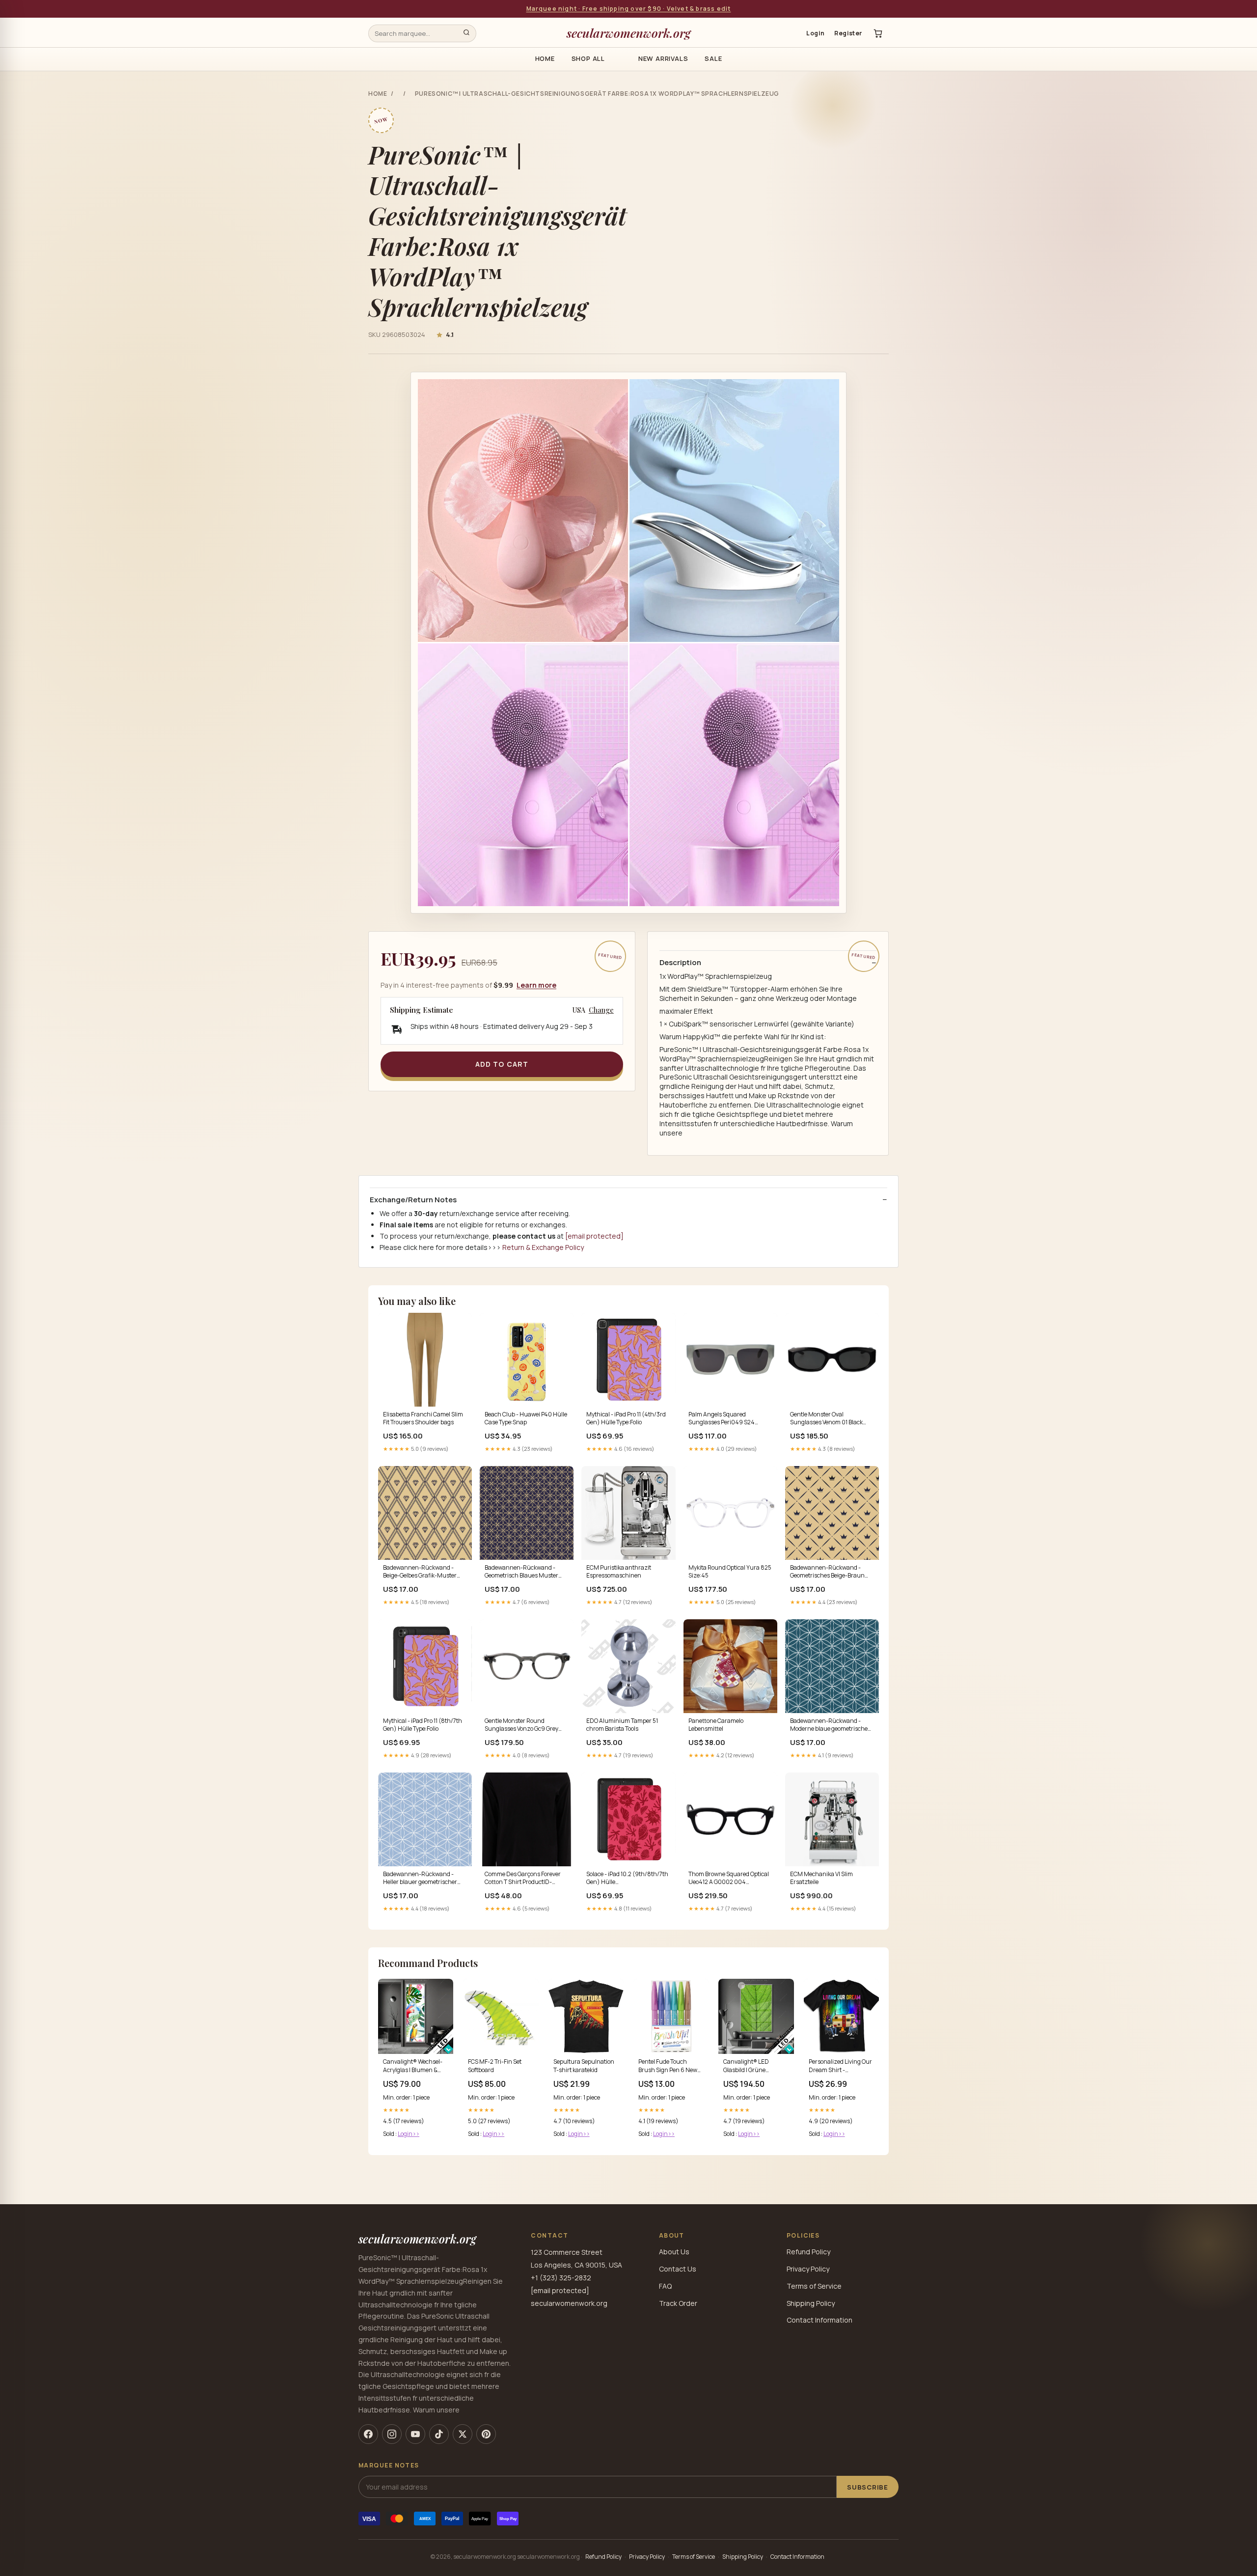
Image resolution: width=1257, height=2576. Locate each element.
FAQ (665, 2286)
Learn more (536, 985)
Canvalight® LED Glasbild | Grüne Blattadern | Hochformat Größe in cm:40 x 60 (756, 2066)
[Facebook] (368, 2434)
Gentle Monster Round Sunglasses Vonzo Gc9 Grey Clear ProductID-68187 (521, 1725)
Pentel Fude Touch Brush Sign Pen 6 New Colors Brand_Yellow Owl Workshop (671, 2066)
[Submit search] (466, 33)
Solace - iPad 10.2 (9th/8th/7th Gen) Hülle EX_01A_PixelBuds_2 (627, 1879)
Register (848, 33)
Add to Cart (502, 1064)
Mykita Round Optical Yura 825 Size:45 (730, 1572)
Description (680, 963)
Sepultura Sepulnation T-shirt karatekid (584, 2066)
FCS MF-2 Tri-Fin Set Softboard (495, 2066)
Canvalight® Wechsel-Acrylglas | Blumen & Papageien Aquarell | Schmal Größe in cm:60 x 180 (414, 2066)
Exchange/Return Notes (413, 1200)
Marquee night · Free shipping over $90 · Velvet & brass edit (629, 9)
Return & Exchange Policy (543, 1247)
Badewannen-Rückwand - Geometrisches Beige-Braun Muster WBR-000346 (827, 1572)
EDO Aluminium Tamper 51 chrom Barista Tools (622, 1725)
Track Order (678, 2303)
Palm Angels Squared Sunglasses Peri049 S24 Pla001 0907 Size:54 (722, 1419)
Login (815, 33)
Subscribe (868, 2487)
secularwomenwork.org (629, 33)
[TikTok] (439, 2434)
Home (545, 58)
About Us (674, 2252)
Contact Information (820, 2320)
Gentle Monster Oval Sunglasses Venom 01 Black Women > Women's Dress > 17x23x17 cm (826, 1419)
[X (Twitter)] (463, 2434)
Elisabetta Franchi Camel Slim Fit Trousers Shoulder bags (423, 1418)
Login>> (409, 2134)
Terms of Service (814, 2286)
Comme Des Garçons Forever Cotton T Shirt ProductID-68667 (523, 1879)
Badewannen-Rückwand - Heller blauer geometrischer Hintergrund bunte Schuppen (423, 1879)
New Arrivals (663, 58)
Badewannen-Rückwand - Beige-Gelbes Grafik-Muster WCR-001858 (420, 1572)
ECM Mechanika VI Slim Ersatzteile (821, 1878)
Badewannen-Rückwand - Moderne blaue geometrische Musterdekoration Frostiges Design (829, 1725)
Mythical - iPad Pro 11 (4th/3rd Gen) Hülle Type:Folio (626, 1418)
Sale (713, 58)
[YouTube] (415, 2434)
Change (601, 1010)
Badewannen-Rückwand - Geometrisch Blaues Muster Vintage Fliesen (521, 1572)
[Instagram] (392, 2434)
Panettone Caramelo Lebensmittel (716, 1725)
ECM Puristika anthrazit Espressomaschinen (619, 1572)
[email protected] (594, 1236)
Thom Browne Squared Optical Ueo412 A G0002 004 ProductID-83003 (729, 1879)
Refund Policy (808, 2252)
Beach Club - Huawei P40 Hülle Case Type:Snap (526, 1418)
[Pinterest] (486, 2434)
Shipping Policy (811, 2303)
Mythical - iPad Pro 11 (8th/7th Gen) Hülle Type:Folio (423, 1725)
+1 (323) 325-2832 (561, 2278)
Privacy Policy (808, 2269)
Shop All (588, 58)
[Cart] (878, 33)
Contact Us (678, 2269)
